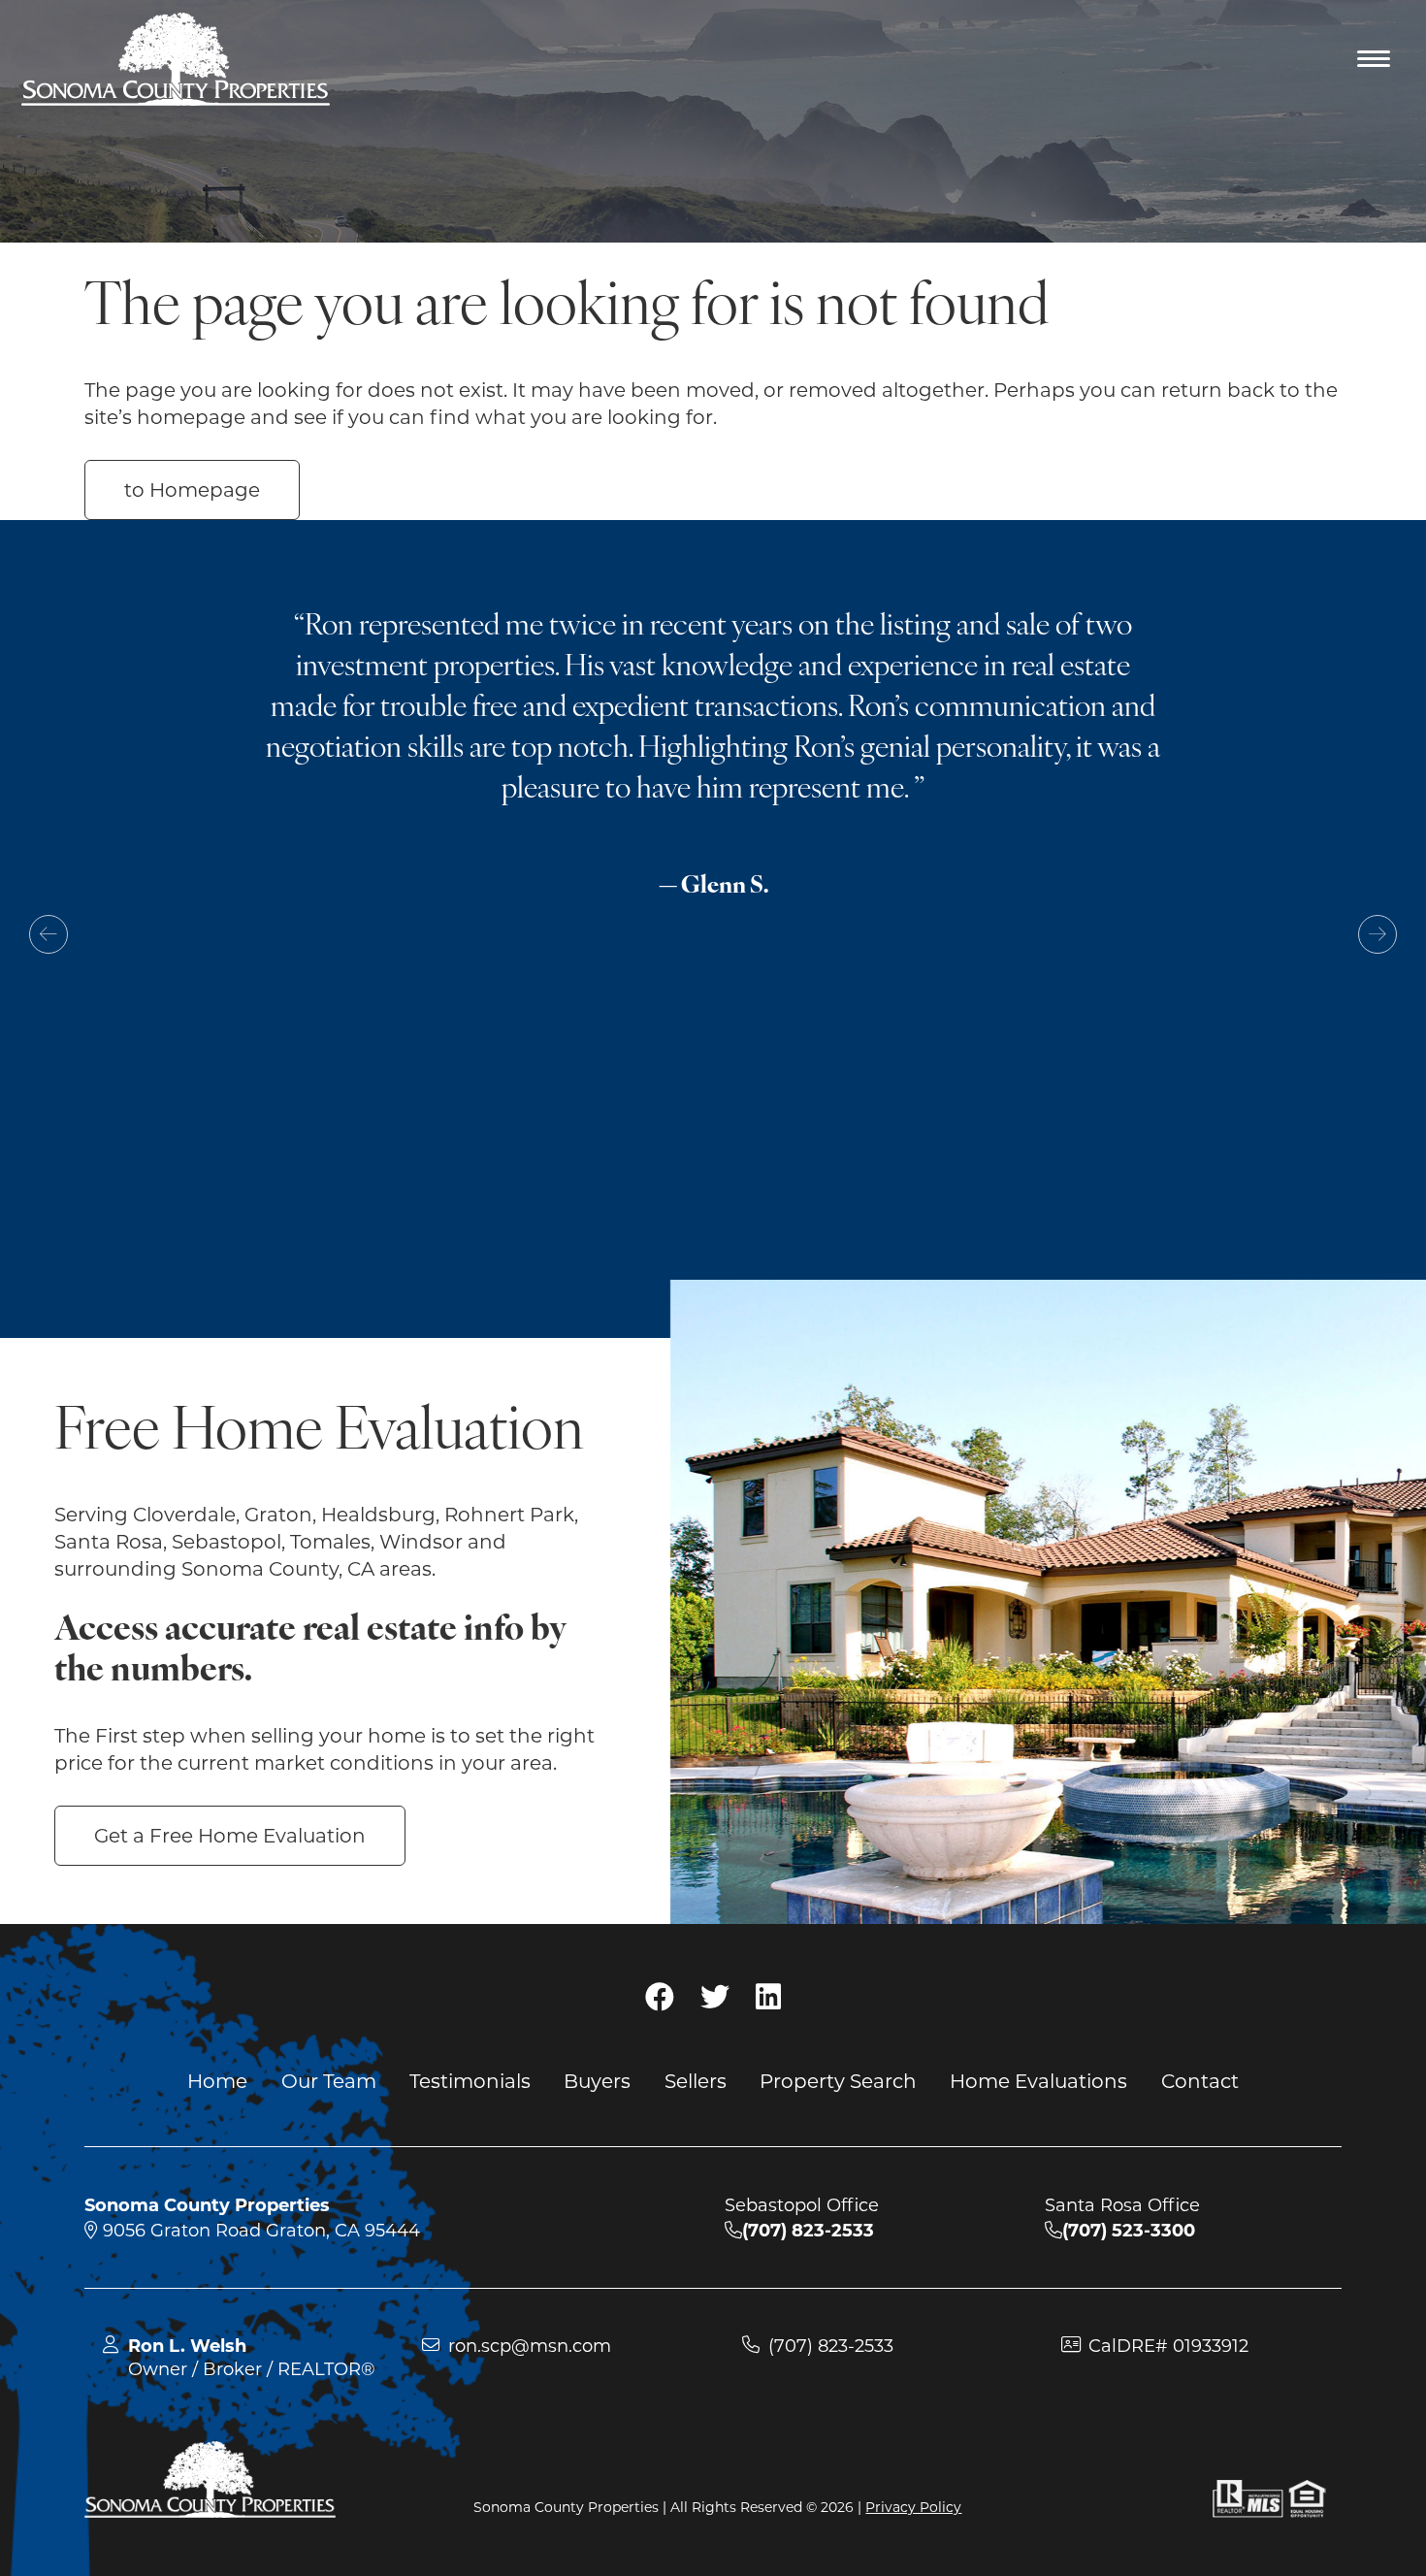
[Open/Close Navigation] (1375, 61)
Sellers (696, 2080)
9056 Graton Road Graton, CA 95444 (259, 2231)
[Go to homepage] (176, 59)
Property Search (838, 2080)
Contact (1200, 2080)
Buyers (597, 2080)
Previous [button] (49, 934)
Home (217, 2080)
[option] (713, 832)
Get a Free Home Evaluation (230, 1836)
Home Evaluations (1038, 2080)
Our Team (329, 2080)
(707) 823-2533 (831, 2346)
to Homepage (192, 490)
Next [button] (1377, 934)
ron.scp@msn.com (530, 2346)
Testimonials (470, 2080)
